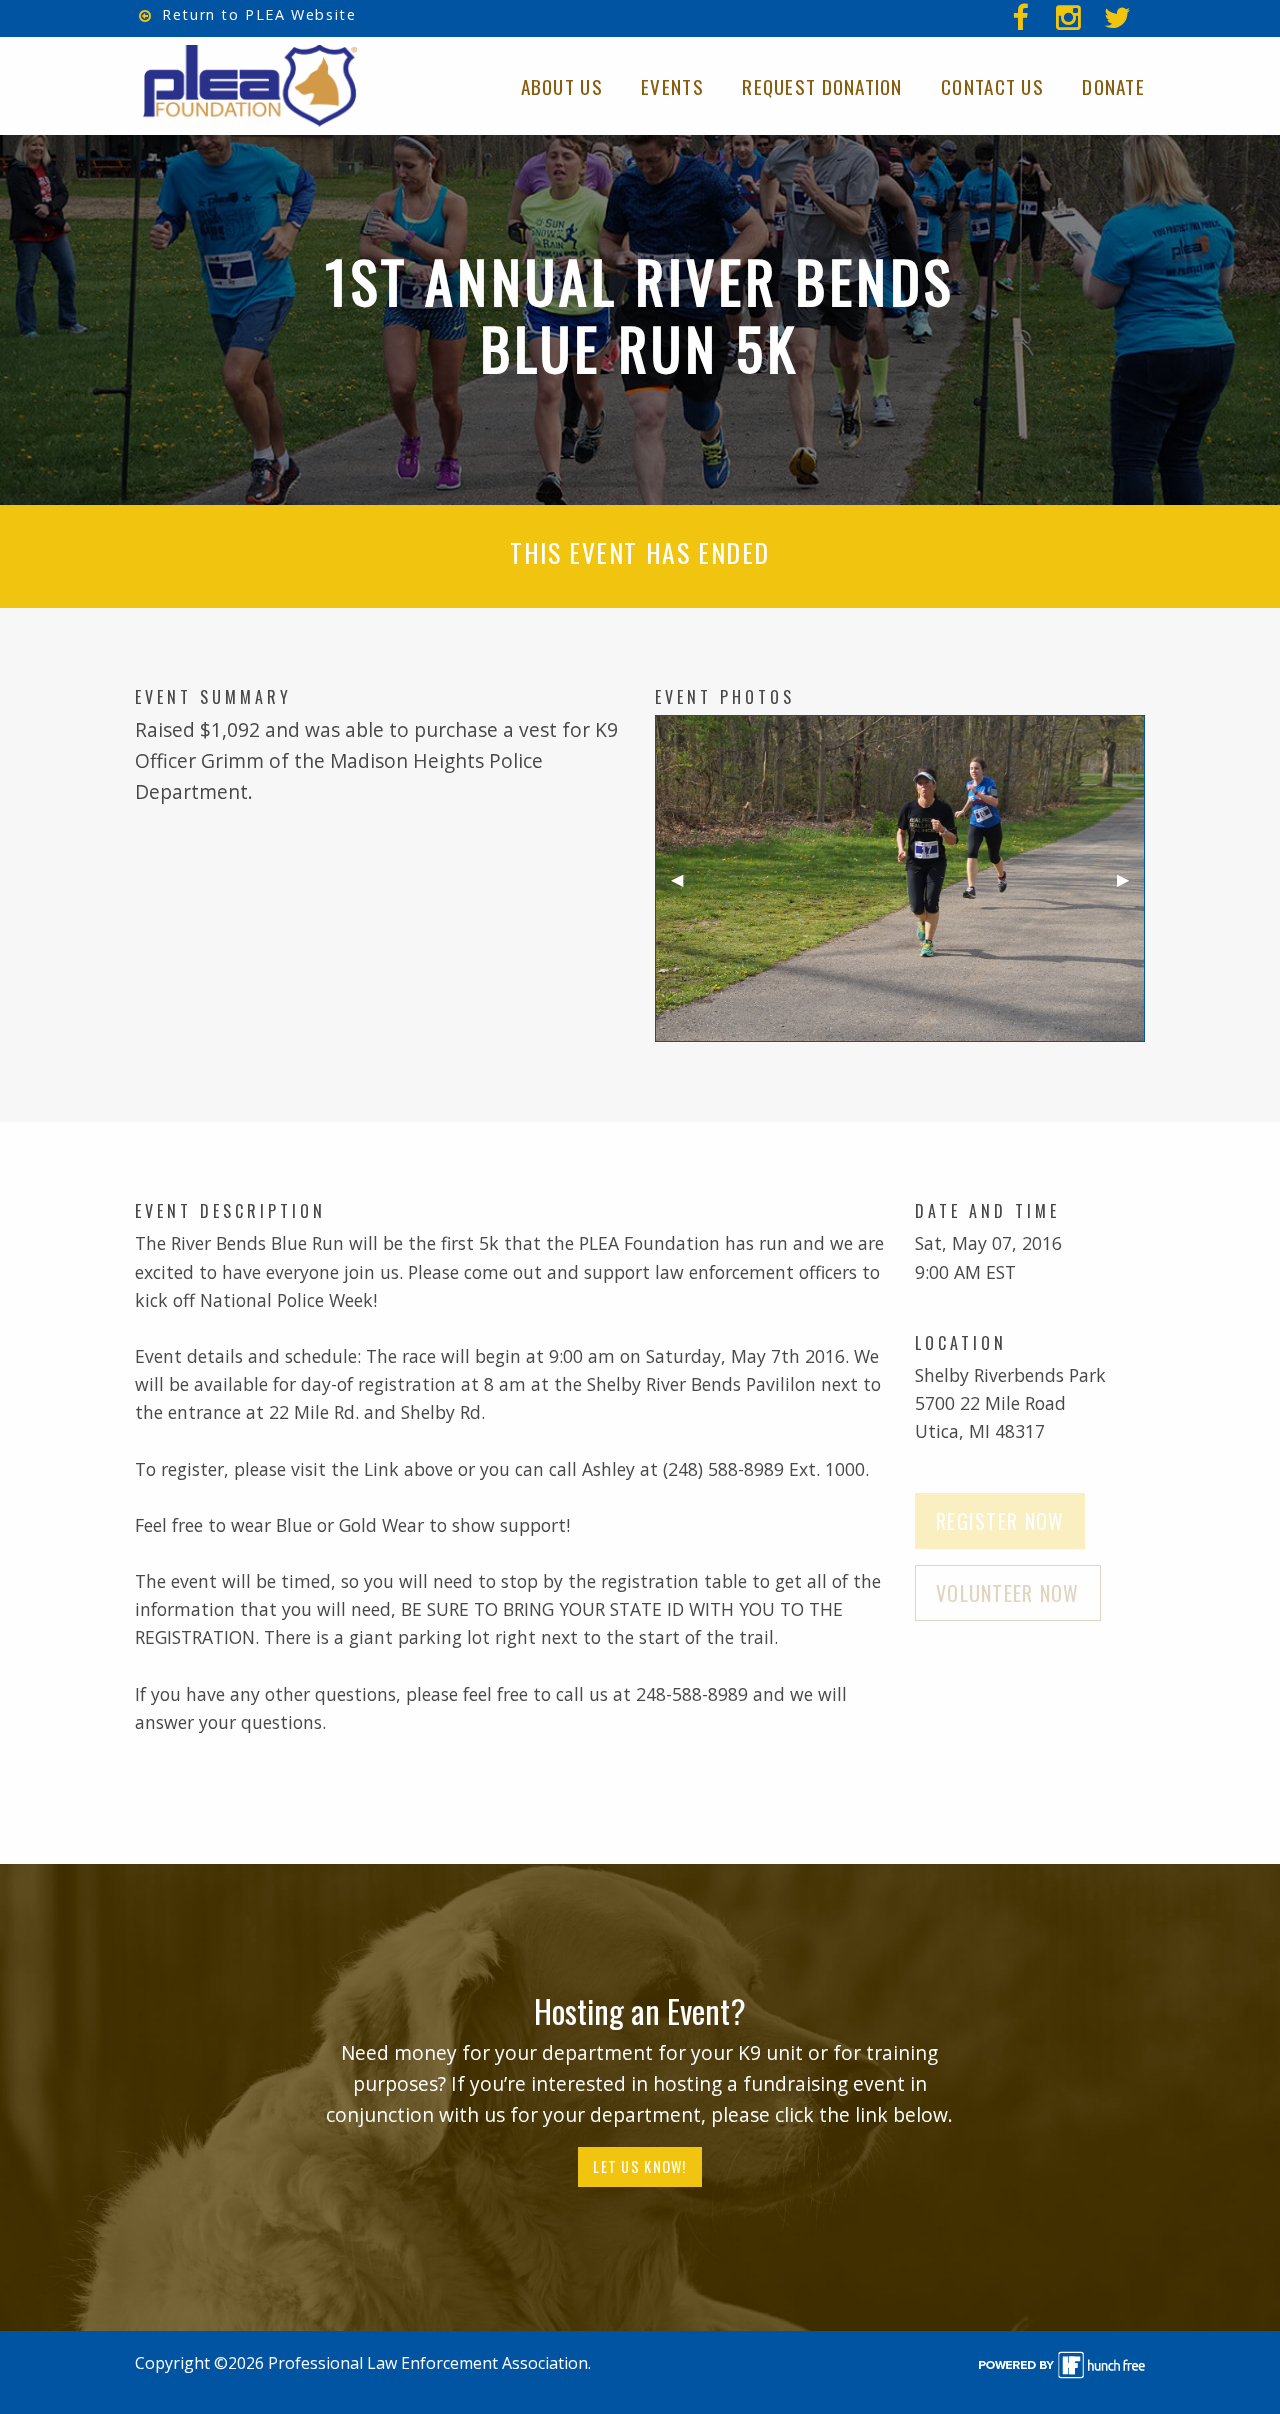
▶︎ (1131, 885)
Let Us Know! (639, 2166)
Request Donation (822, 86)
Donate (1113, 86)
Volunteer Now (1008, 1593)
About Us (562, 86)
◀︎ (685, 885)
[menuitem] (1120, 18)
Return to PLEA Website (257, 14)
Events (672, 86)
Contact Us (992, 86)
